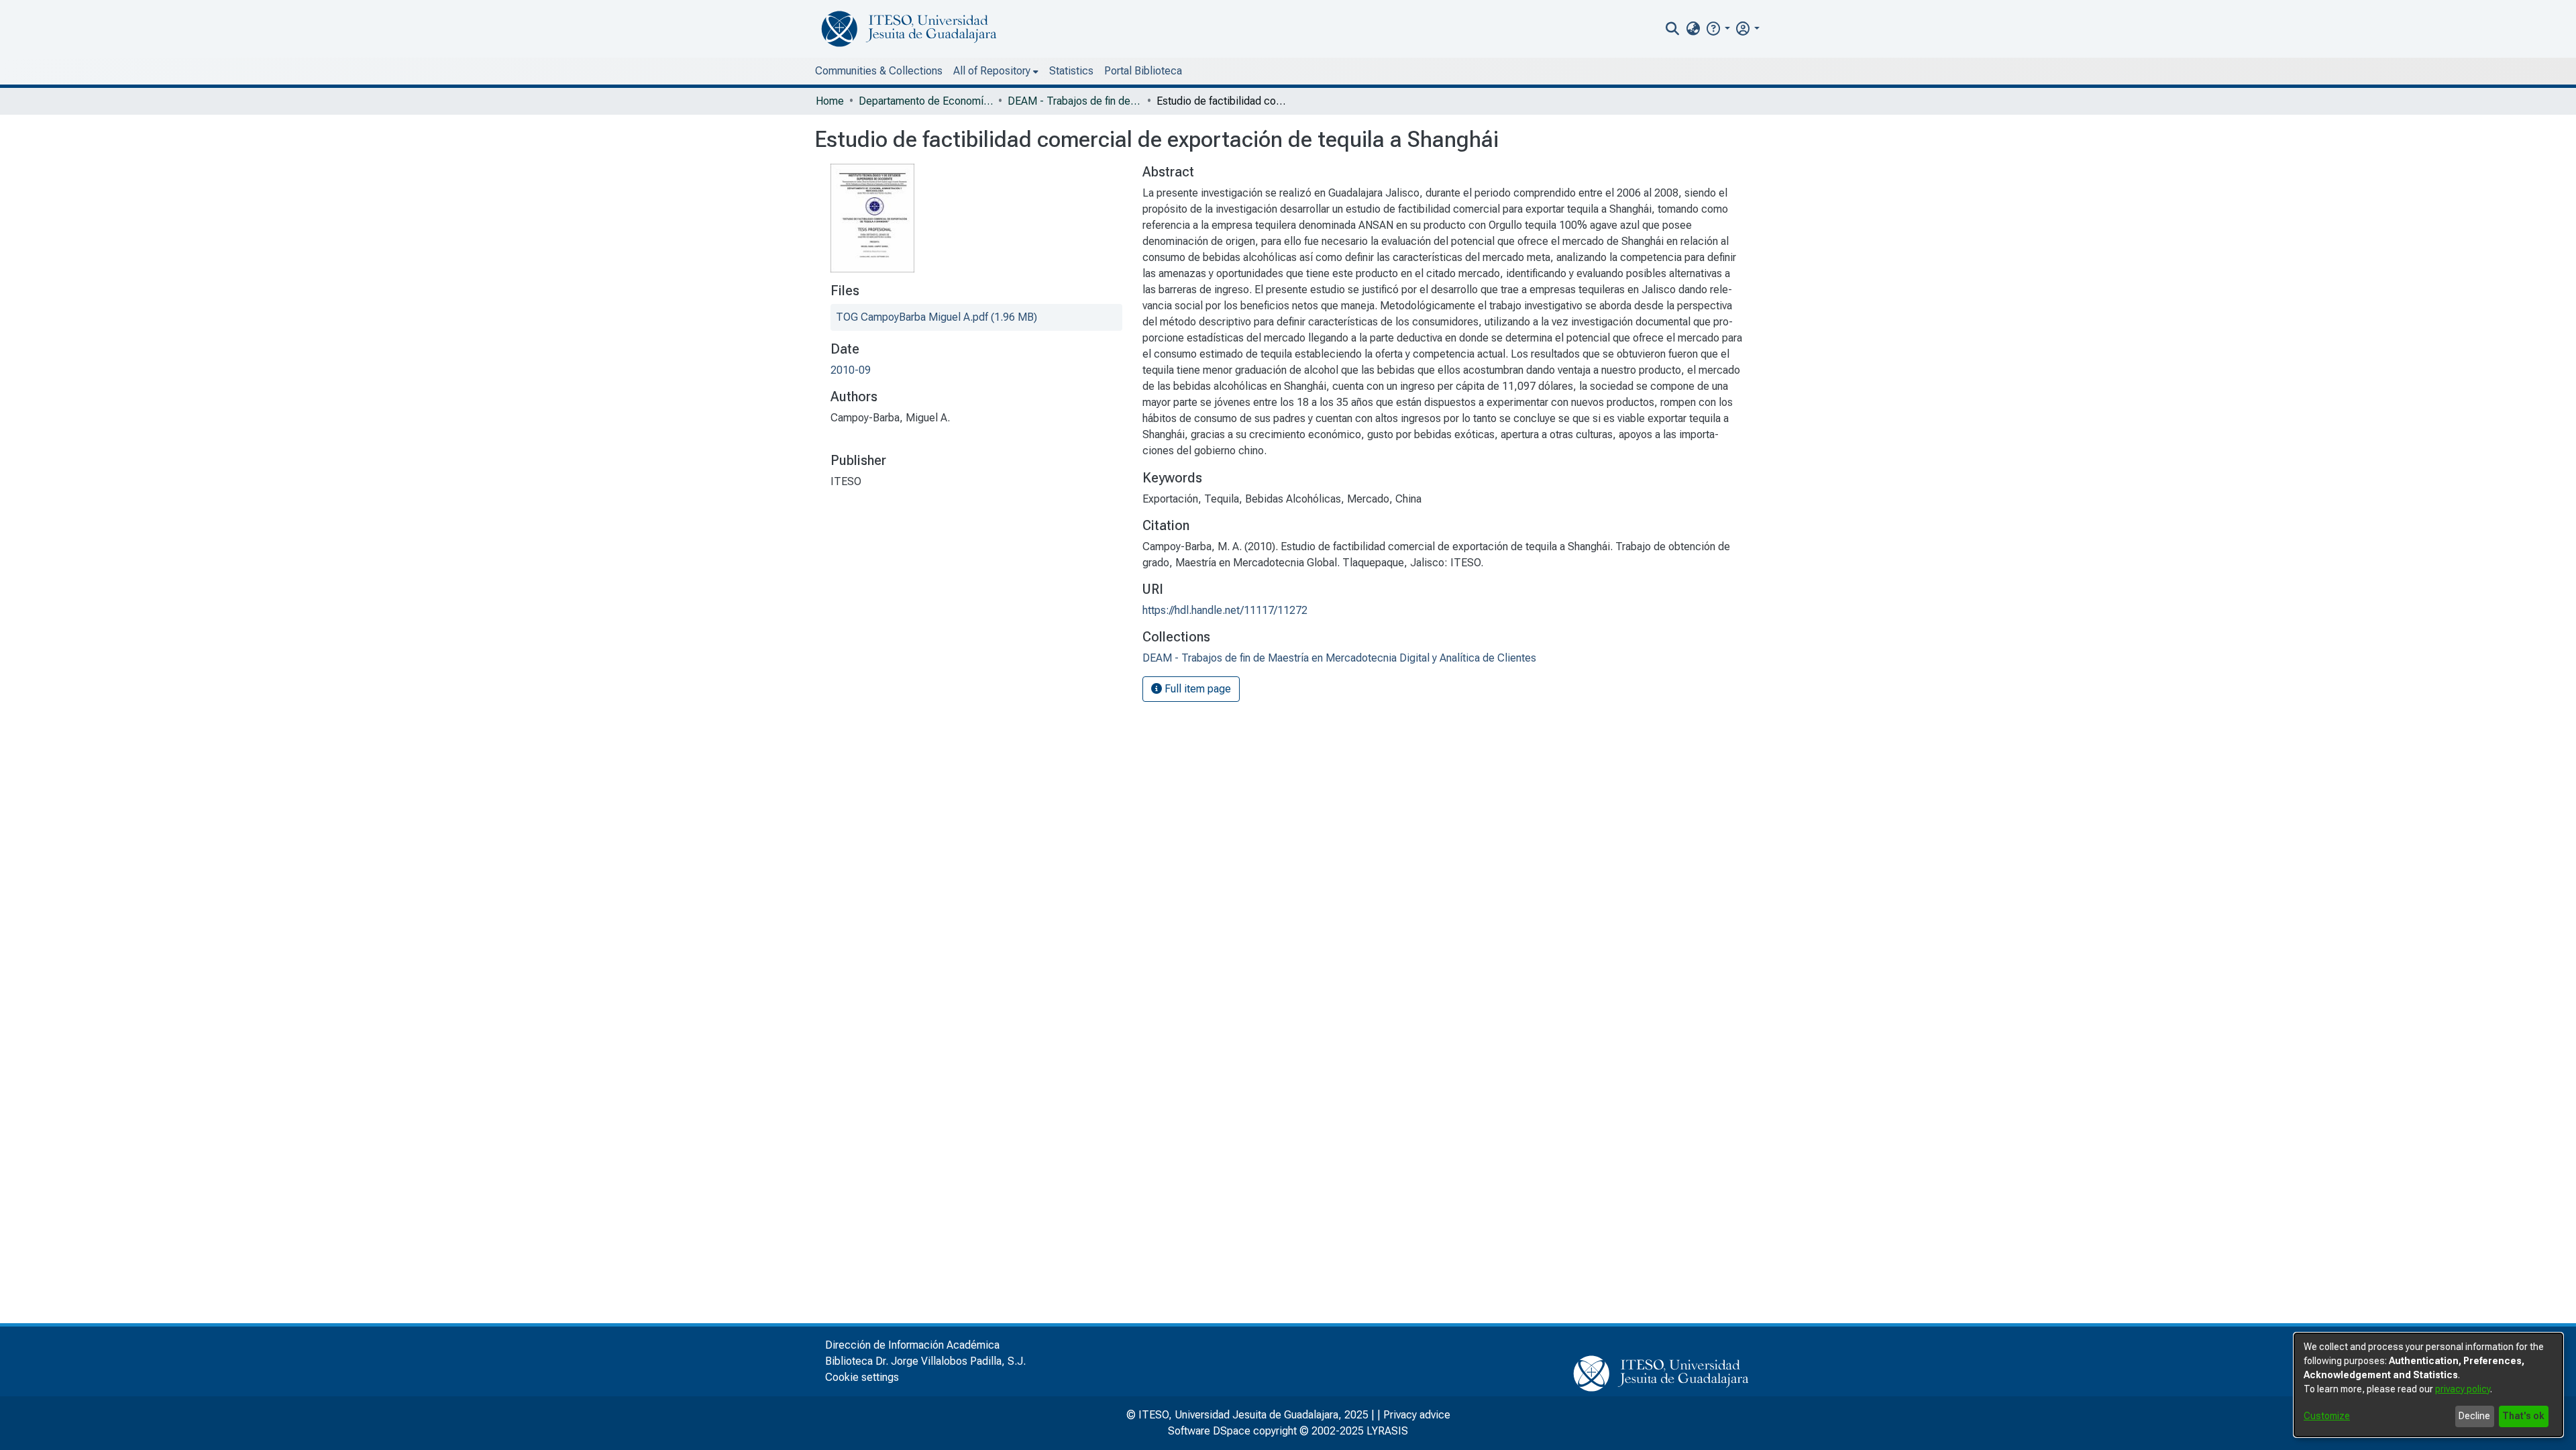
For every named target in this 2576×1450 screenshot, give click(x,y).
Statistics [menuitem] (1071, 71)
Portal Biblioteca (1143, 71)
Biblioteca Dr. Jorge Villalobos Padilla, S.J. (925, 1361)
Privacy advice (1417, 1415)
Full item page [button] (1196, 689)
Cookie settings (862, 1377)
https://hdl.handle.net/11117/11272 (1225, 610)
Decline (2474, 1416)
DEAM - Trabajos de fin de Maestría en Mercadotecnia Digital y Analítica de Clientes (1075, 101)
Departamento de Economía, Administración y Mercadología (926, 101)
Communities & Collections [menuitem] (879, 71)
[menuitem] (1693, 29)
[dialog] (2428, 1385)
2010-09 (851, 370)
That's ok (2523, 1416)
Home (830, 101)
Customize (2327, 1416)
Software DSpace (1209, 1431)
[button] (1718, 29)
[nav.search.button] (1673, 29)
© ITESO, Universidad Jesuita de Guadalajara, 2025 (1247, 1415)
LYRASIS (1387, 1431)
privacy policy (2463, 1389)
